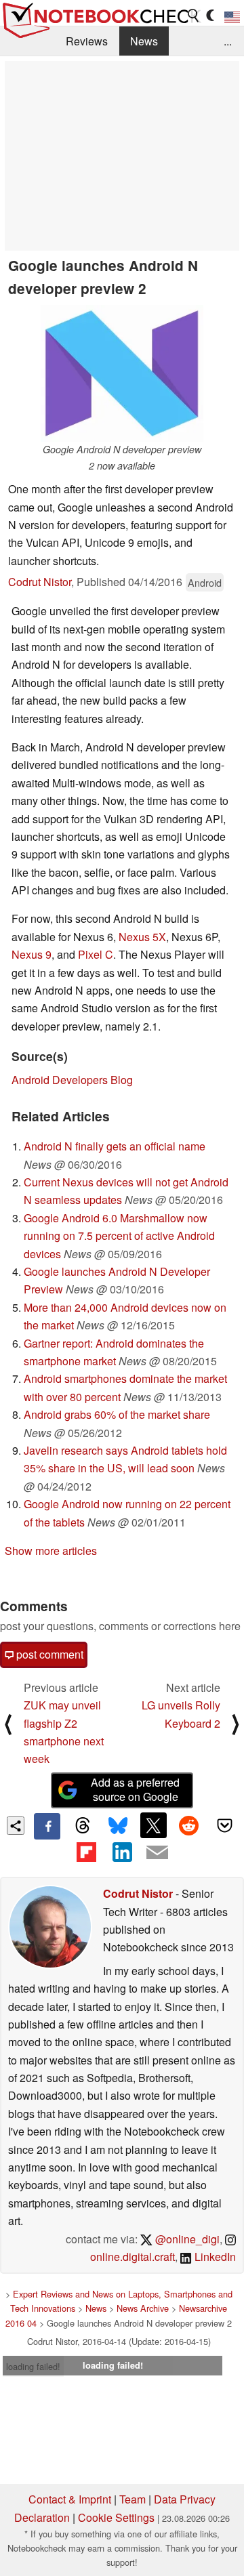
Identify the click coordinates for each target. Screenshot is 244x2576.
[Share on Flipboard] (86, 1852)
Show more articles (51, 1551)
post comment (48, 1654)
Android (205, 582)
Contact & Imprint (70, 2499)
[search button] (194, 16)
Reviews (87, 41)
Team (133, 2499)
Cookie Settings (116, 2517)
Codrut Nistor (40, 582)
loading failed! (33, 2366)
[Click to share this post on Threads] (83, 1826)
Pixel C (96, 954)
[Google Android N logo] (122, 373)
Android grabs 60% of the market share (117, 1414)
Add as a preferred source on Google (135, 1789)
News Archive (143, 2308)
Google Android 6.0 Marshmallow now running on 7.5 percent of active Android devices (119, 1236)
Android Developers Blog (72, 1080)
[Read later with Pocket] (224, 1825)
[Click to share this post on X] (153, 1825)
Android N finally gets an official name (115, 1146)
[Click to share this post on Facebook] (47, 1826)
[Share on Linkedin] (122, 1852)
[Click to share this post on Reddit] (189, 1825)
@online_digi (186, 2239)
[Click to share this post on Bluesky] (118, 1826)
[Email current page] (157, 1853)
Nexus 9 (32, 954)
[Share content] (16, 1826)
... (228, 41)
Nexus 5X (142, 937)
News (144, 41)
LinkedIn (214, 2257)
